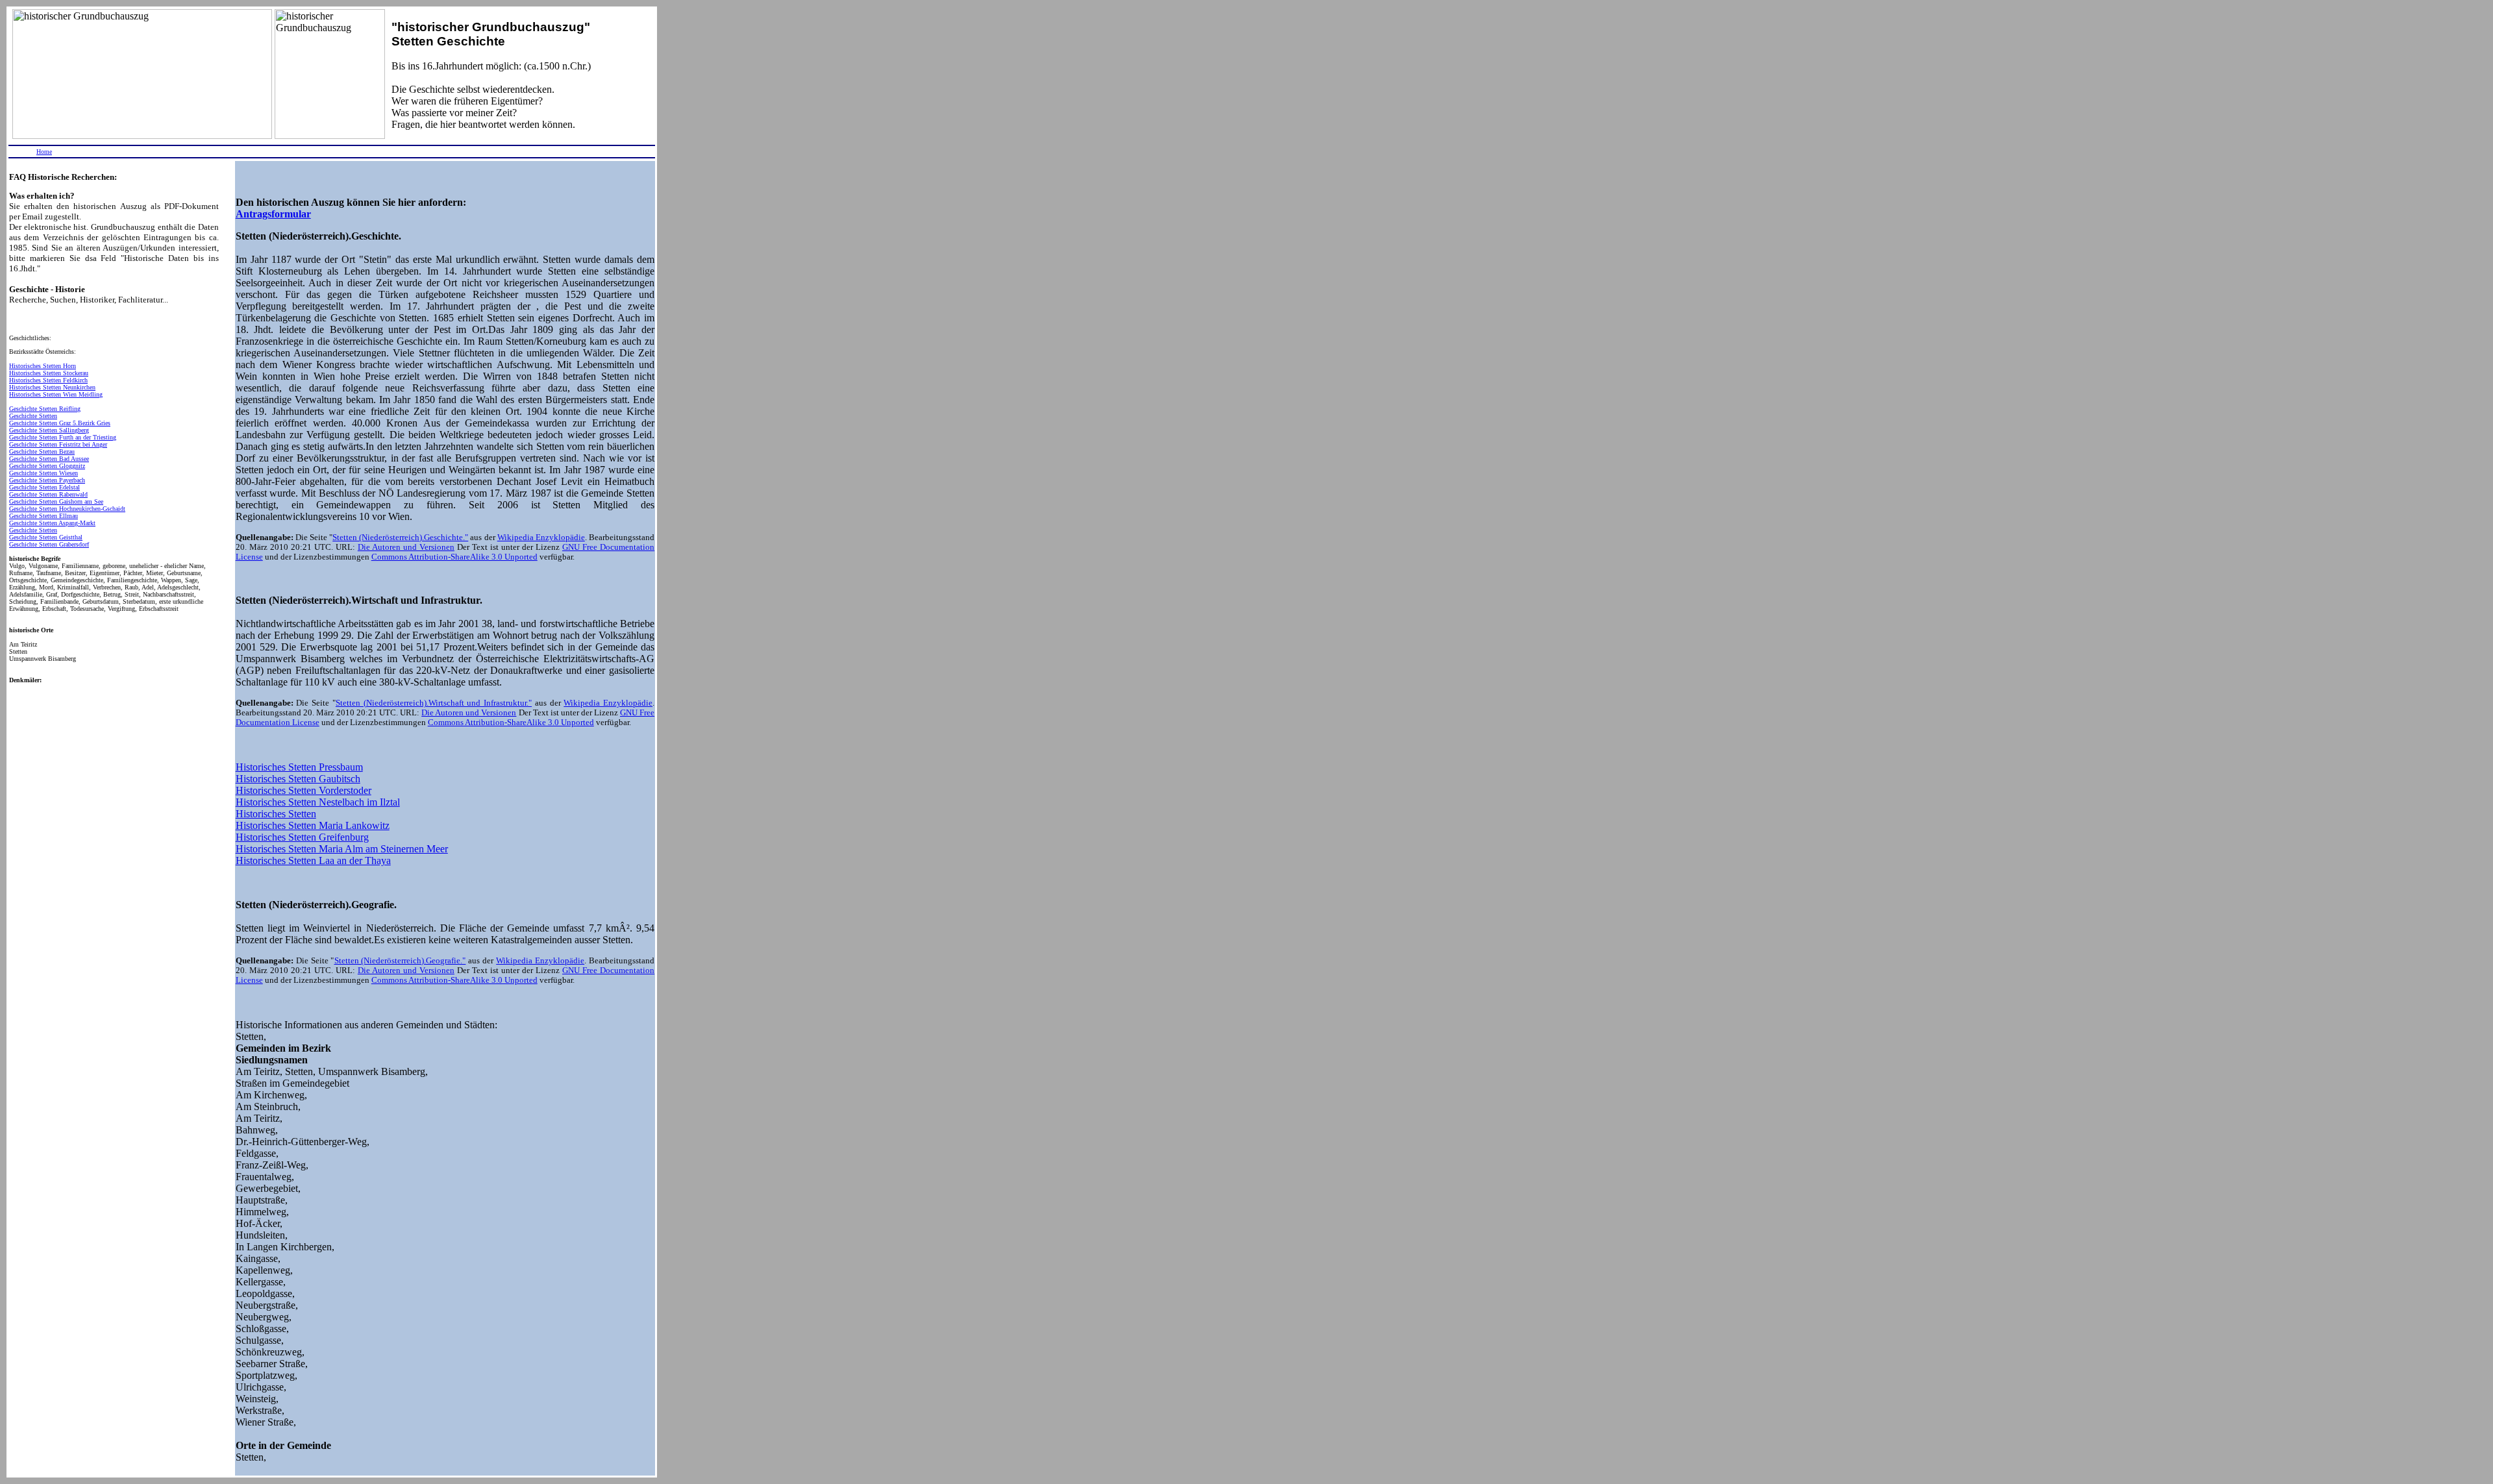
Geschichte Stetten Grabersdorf (49, 544)
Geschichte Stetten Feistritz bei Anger (58, 444)
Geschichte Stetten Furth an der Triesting (63, 437)
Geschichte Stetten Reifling (45, 409)
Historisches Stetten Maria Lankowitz (313, 825)
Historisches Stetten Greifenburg (302, 837)
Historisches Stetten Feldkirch (48, 380)
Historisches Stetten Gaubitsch (298, 779)
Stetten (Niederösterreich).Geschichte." (400, 538)
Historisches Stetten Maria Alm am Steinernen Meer (342, 849)
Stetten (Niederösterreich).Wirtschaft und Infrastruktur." (434, 703)
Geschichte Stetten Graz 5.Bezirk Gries (60, 423)
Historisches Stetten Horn (43, 366)
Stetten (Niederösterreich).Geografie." (400, 961)
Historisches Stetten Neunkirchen (52, 387)
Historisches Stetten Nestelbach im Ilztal (318, 802)
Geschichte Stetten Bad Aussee (49, 459)
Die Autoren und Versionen (406, 547)
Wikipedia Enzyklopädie (541, 538)
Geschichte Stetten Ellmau (43, 516)
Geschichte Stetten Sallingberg (49, 430)
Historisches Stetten (276, 814)
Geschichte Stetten (33, 416)
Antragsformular (273, 214)
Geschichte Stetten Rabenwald (48, 494)
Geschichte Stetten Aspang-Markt (52, 523)
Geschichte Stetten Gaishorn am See (56, 501)
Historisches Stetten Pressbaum (299, 767)
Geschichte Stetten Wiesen (43, 473)
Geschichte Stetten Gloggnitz (47, 466)
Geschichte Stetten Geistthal (46, 537)
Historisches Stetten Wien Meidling (56, 394)
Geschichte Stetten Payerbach (47, 480)
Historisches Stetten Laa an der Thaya (313, 860)
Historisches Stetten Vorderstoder (304, 790)
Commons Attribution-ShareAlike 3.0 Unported (454, 557)
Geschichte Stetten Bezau (42, 451)
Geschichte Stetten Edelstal (44, 487)
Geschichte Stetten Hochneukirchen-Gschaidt (67, 509)
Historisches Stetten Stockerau (49, 373)
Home (44, 152)
